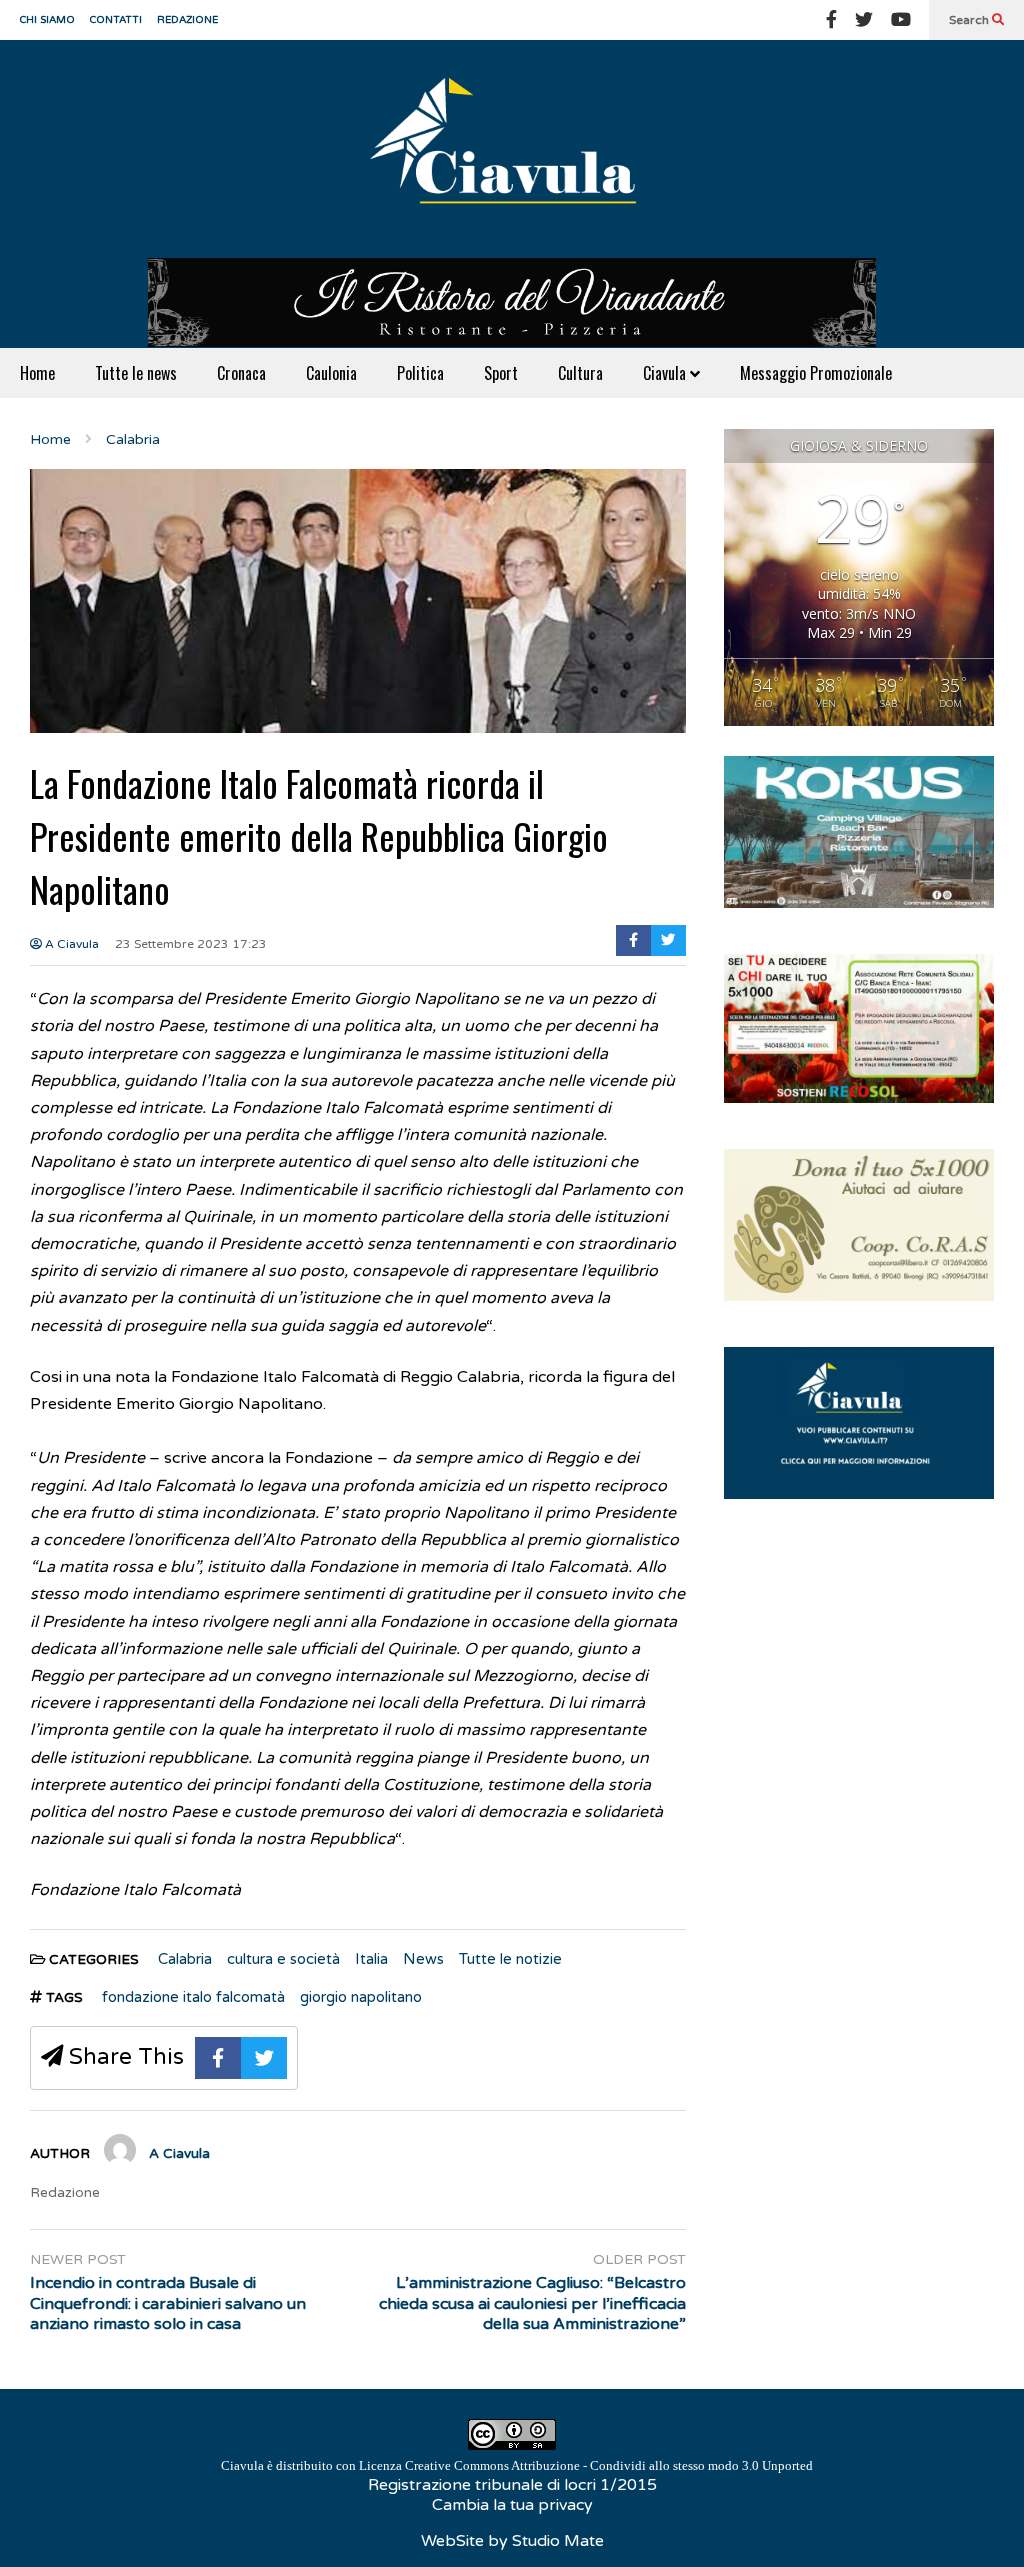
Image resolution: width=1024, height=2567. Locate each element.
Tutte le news (136, 373)
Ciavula (666, 373)
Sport (501, 373)
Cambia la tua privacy (512, 2505)
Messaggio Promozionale (816, 373)
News (423, 1959)
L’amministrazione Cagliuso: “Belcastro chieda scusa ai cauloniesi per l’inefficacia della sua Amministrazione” (532, 2304)
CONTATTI (116, 20)
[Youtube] (901, 20)
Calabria (185, 1959)
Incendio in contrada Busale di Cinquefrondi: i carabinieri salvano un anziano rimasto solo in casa (168, 2304)
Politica (420, 373)
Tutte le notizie (510, 1959)
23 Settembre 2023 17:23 (191, 944)
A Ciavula (70, 944)
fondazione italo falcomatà (193, 1997)
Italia (371, 1959)
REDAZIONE (187, 20)
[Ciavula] (512, 149)
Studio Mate (558, 2541)
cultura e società (283, 1959)
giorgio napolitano (361, 1997)
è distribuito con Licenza (517, 2465)
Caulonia (331, 373)
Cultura (580, 373)
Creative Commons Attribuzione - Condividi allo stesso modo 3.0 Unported (609, 2465)
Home (37, 373)
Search (970, 20)
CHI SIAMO (47, 20)
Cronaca (241, 373)
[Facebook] (831, 20)
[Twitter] (864, 20)
